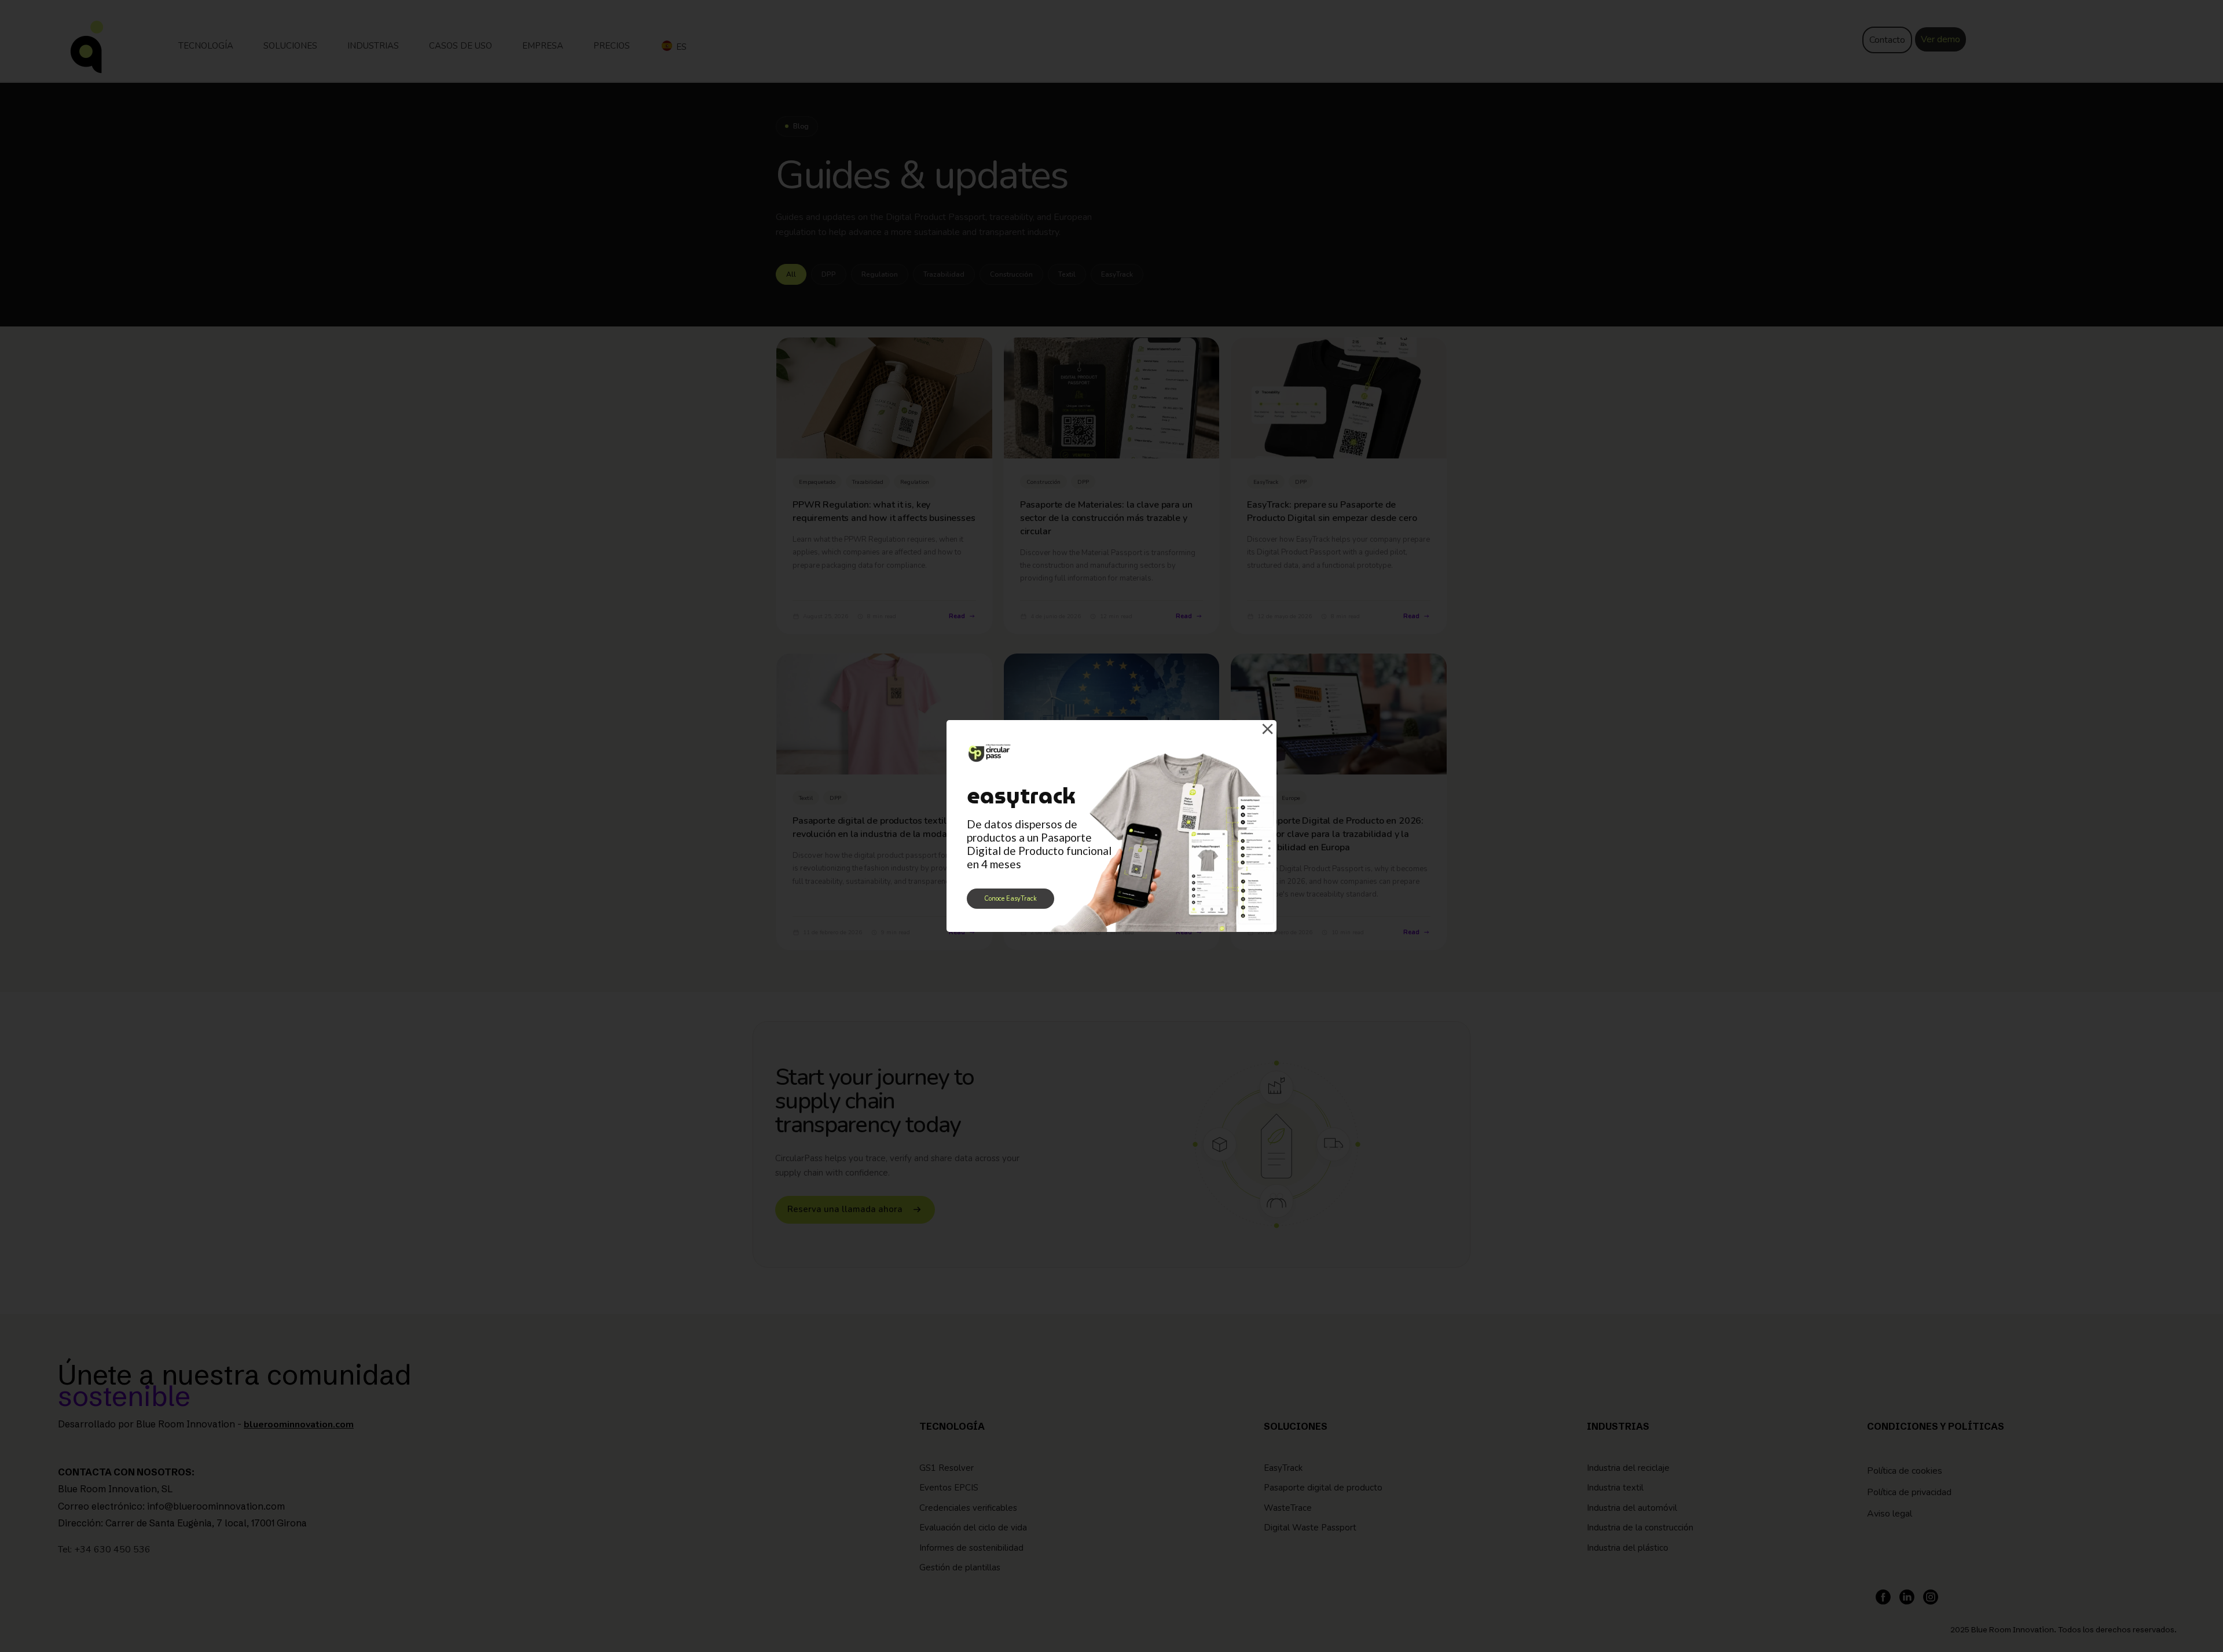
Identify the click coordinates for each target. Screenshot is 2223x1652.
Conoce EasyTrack (1010, 899)
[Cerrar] (1267, 729)
